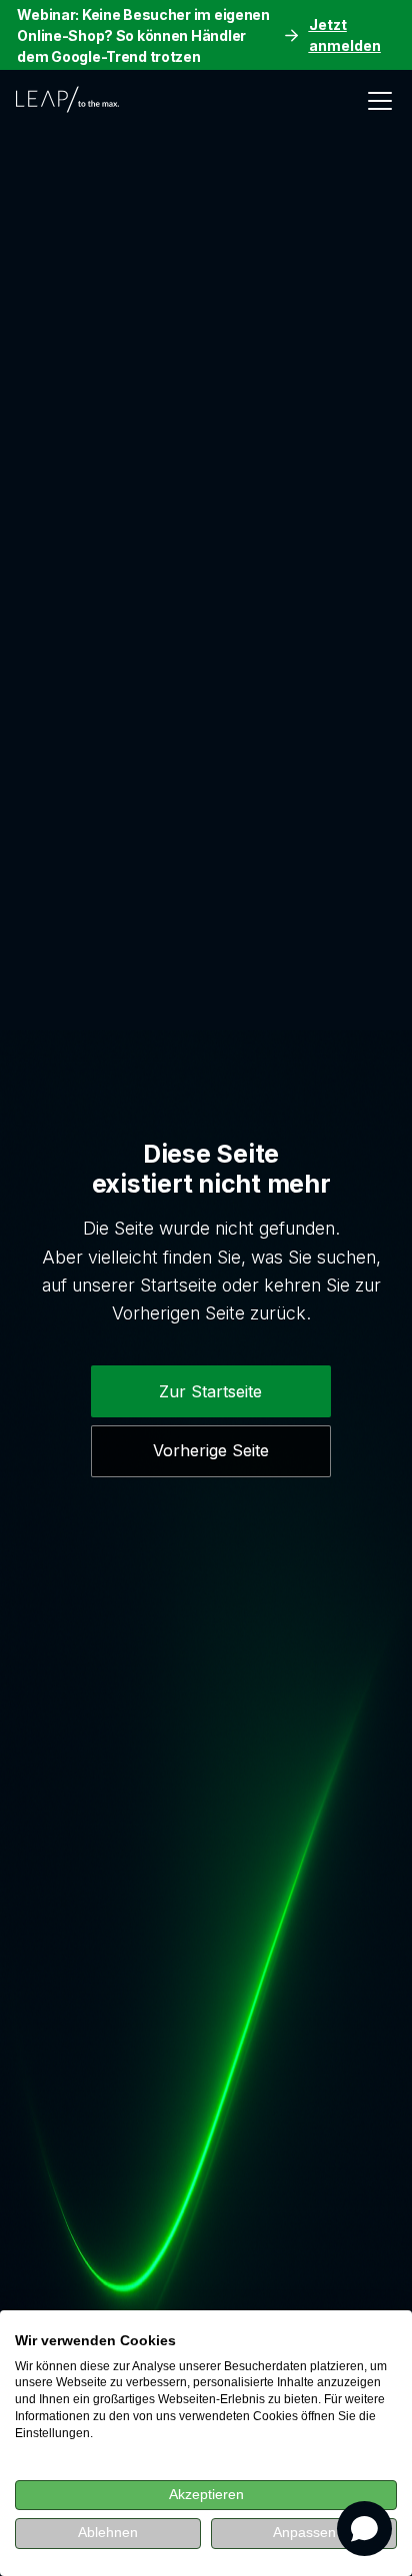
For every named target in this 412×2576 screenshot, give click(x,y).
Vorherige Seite (211, 1450)
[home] (73, 101)
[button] (376, 101)
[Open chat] (364, 2529)
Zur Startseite (210, 1391)
